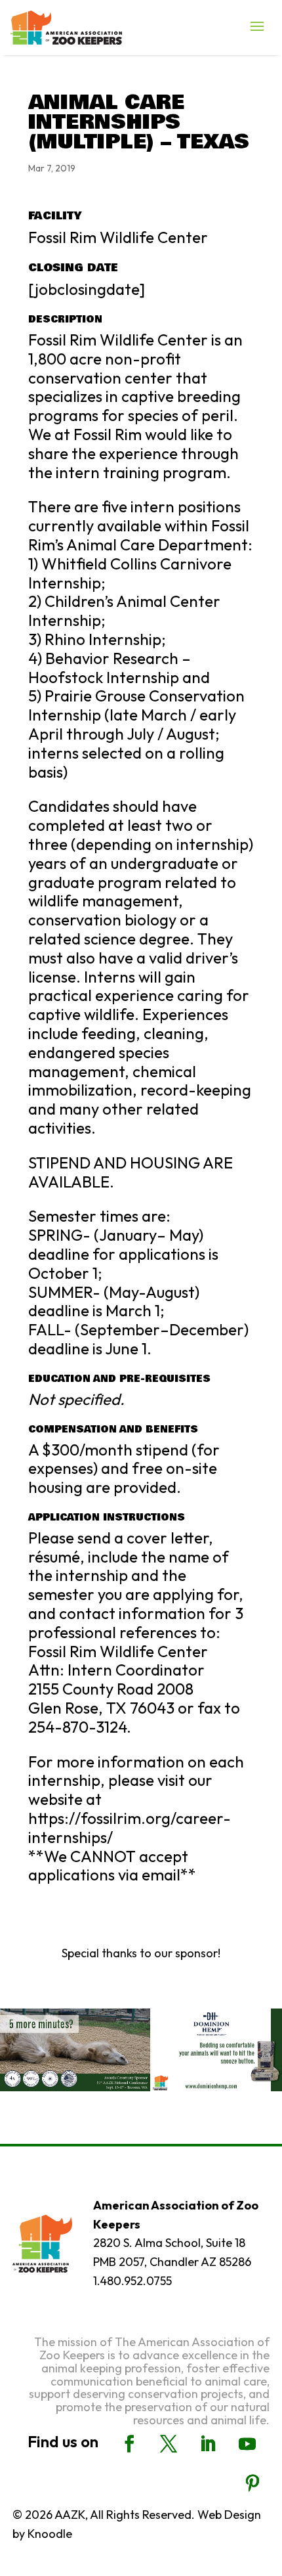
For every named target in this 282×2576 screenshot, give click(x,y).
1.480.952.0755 (132, 2281)
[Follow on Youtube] (247, 2444)
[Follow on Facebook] (129, 2444)
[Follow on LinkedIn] (208, 2444)
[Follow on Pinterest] (252, 2483)
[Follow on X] (169, 2444)
